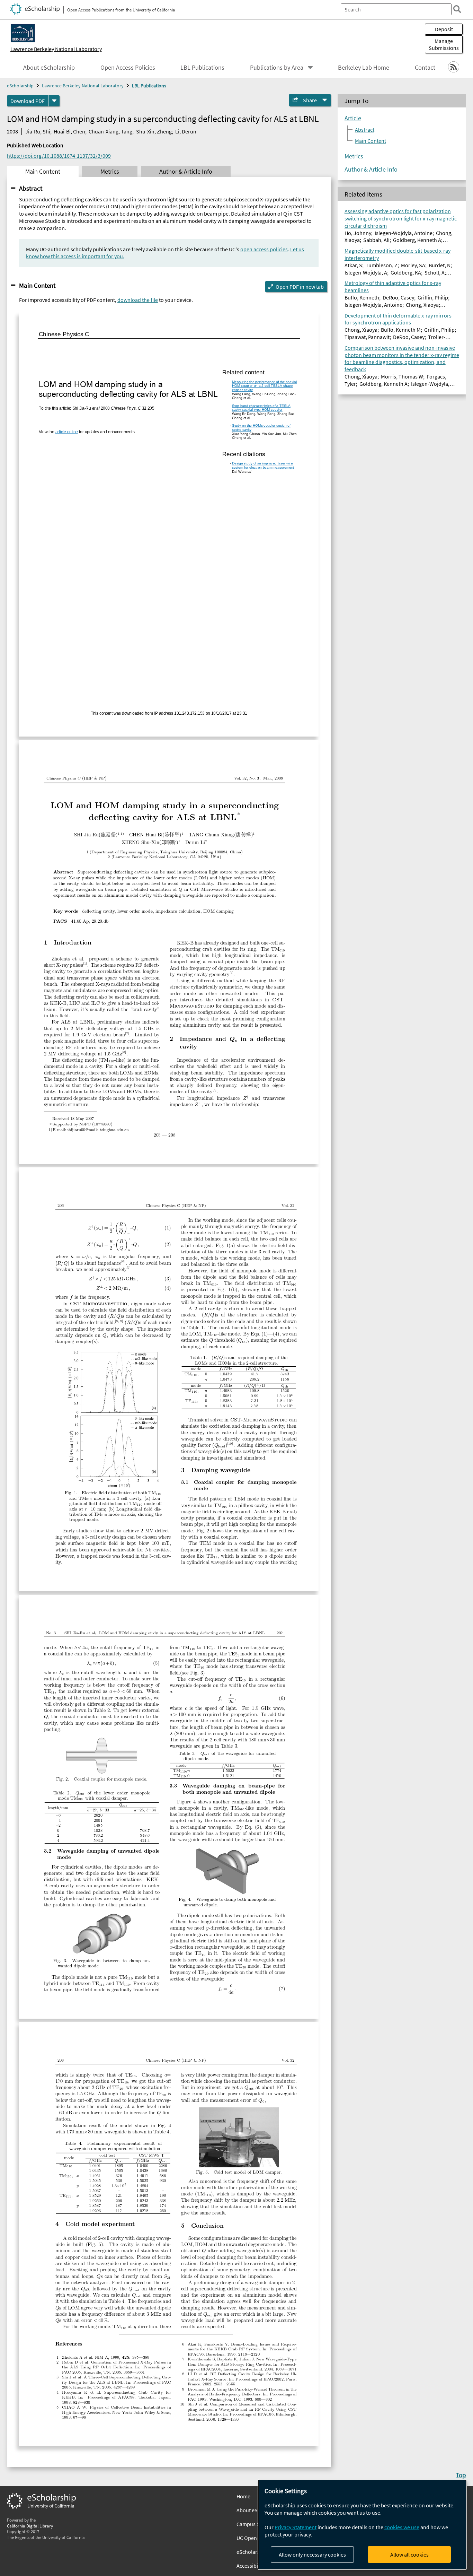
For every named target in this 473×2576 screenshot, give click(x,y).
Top (461, 2475)
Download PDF (28, 101)
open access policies (264, 249)
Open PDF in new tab (300, 287)
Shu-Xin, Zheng (154, 131)
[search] (457, 9)
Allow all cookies (409, 2555)
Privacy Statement (296, 2527)
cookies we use (402, 2527)
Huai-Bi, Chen (69, 131)
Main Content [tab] (43, 172)
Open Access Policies (128, 68)
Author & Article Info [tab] (186, 172)
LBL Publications (202, 68)
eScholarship (20, 86)
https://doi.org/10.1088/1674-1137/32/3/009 (59, 156)
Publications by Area (277, 68)
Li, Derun (186, 131)
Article (353, 118)
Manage (444, 44)
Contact (425, 68)
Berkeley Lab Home (364, 68)
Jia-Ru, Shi (38, 131)
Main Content (37, 285)
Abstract (31, 188)
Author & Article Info (371, 169)
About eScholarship (49, 68)
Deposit (444, 29)
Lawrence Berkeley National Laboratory (56, 49)
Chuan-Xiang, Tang (110, 131)
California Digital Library (30, 2526)
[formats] (54, 101)
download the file (138, 300)
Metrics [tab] (110, 172)
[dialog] (362, 2525)
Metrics (354, 156)
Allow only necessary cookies (312, 2555)
